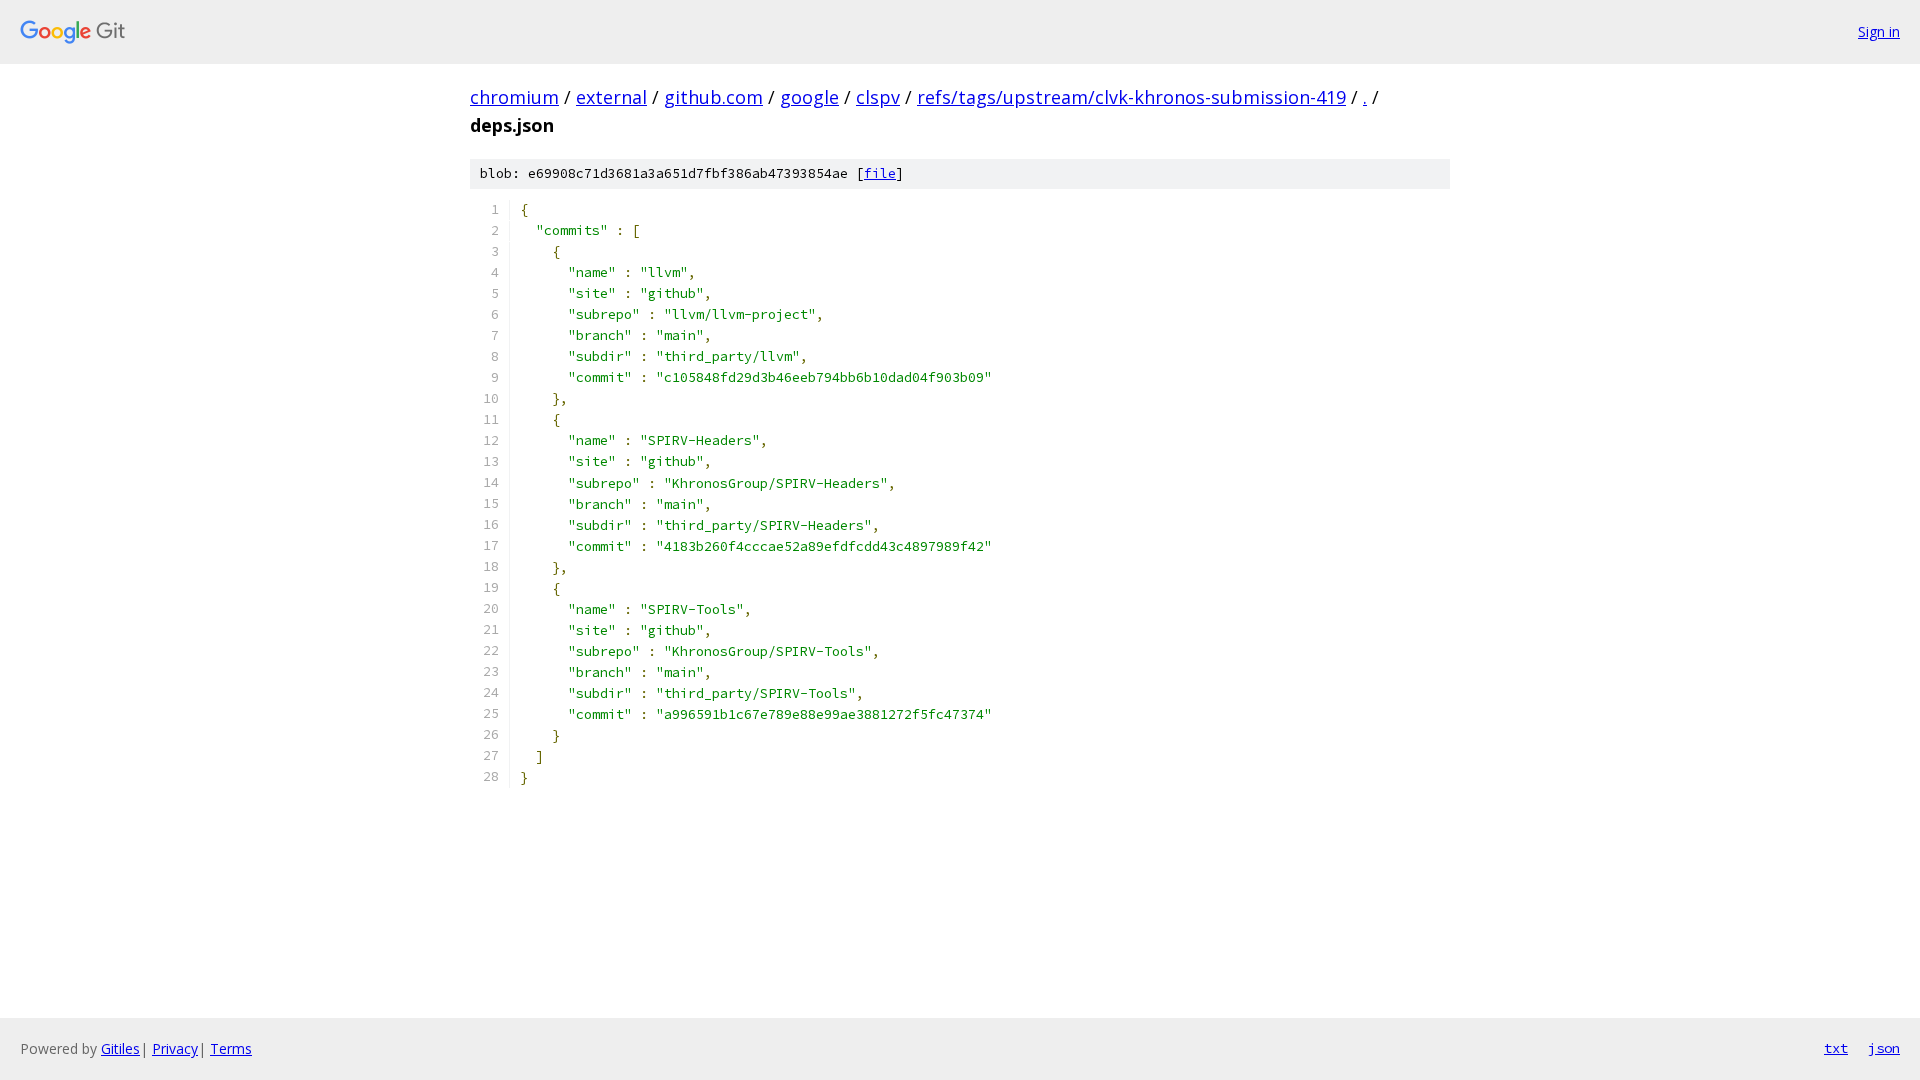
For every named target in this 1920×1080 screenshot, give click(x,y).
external (611, 97)
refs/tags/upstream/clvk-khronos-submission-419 (1131, 97)
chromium (514, 97)
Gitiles (120, 1048)
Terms (231, 1048)
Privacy (175, 1048)
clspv (878, 97)
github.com (713, 97)
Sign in (1879, 31)
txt (1836, 1048)
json (1884, 1048)
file (880, 173)
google (809, 97)
